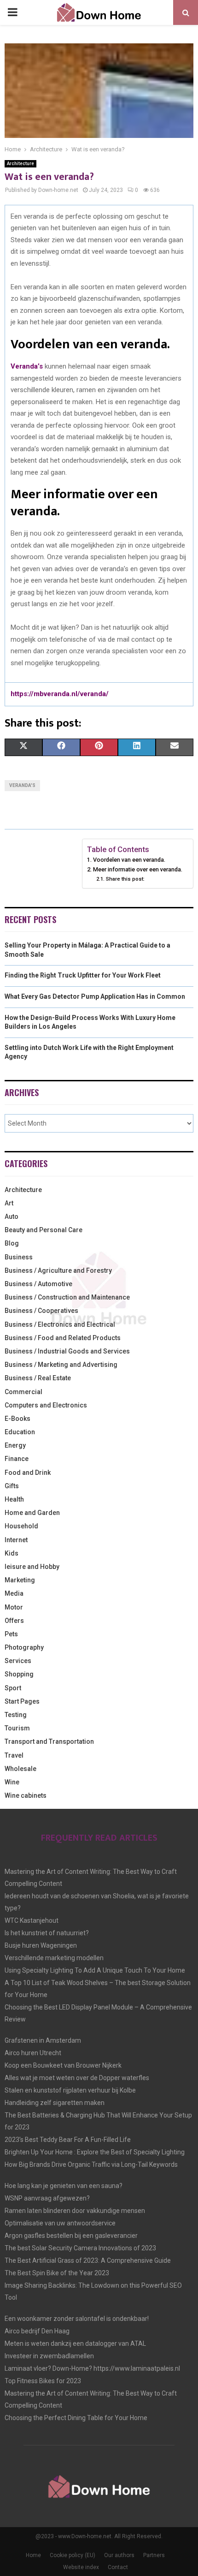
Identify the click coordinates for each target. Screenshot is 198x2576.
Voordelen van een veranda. (130, 860)
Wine (12, 1782)
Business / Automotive (38, 1284)
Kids (12, 1553)
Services (18, 1661)
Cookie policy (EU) (73, 2555)
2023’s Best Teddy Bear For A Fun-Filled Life (68, 2140)
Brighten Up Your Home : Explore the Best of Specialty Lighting (95, 2152)
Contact (118, 2567)
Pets (11, 1634)
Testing (16, 1715)
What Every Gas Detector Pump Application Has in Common (95, 996)
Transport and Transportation (49, 1741)
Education (20, 1432)
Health (14, 1499)
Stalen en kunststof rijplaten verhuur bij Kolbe (70, 2090)
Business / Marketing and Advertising (61, 1365)
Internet (16, 1540)
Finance (17, 1459)
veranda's (22, 785)
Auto (12, 1216)
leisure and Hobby (32, 1567)
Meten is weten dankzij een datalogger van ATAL (75, 2343)
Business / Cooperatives (41, 1311)
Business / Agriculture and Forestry (58, 1270)
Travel (14, 1755)
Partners (154, 2555)
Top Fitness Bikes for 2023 (43, 2381)
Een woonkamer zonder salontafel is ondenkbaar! (77, 2319)
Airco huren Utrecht (33, 2053)
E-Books (17, 1419)
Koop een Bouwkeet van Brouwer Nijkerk (63, 2065)
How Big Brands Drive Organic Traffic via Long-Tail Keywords (91, 2165)
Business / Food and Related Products (63, 1338)
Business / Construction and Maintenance (67, 1297)
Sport (13, 1688)
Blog (12, 1243)
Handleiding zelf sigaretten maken (55, 2103)
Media (14, 1593)
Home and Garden (32, 1513)
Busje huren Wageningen (41, 1945)
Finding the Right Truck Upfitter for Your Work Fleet (83, 975)
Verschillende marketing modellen (54, 1958)
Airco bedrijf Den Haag (37, 2331)
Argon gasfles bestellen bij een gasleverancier (71, 2236)
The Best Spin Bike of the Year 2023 (57, 2273)
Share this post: (125, 879)
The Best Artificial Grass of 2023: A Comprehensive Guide (88, 2260)
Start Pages (22, 1701)
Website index (81, 2567)
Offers (14, 1621)
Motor (14, 1607)
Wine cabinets (26, 1795)
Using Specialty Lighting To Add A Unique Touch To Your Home (95, 1970)
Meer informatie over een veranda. (138, 869)
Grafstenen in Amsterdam (43, 2040)
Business (19, 1257)
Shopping (19, 1674)
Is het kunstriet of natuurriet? (47, 1933)
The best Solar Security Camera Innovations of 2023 (80, 2248)
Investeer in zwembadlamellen (49, 2356)
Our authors (119, 2555)
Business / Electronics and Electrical (60, 1324)
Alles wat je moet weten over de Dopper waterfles (77, 2078)
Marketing (20, 1580)
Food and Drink (28, 1473)
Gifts (12, 1486)
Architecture (20, 164)
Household (21, 1526)
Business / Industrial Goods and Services (67, 1351)
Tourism (17, 1728)
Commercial (23, 1392)
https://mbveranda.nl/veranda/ (60, 694)
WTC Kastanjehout (32, 1920)
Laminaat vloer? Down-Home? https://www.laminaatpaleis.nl (92, 2368)
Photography (24, 1647)
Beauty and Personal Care (44, 1230)
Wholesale (20, 1769)
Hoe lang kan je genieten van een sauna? (64, 2186)
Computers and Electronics (46, 1405)
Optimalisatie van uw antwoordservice (60, 2223)
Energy (15, 1445)
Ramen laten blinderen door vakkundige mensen (75, 2211)
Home (33, 2555)
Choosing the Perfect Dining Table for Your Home (76, 2418)
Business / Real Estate (38, 1378)
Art (9, 1203)
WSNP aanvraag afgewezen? (47, 2198)
